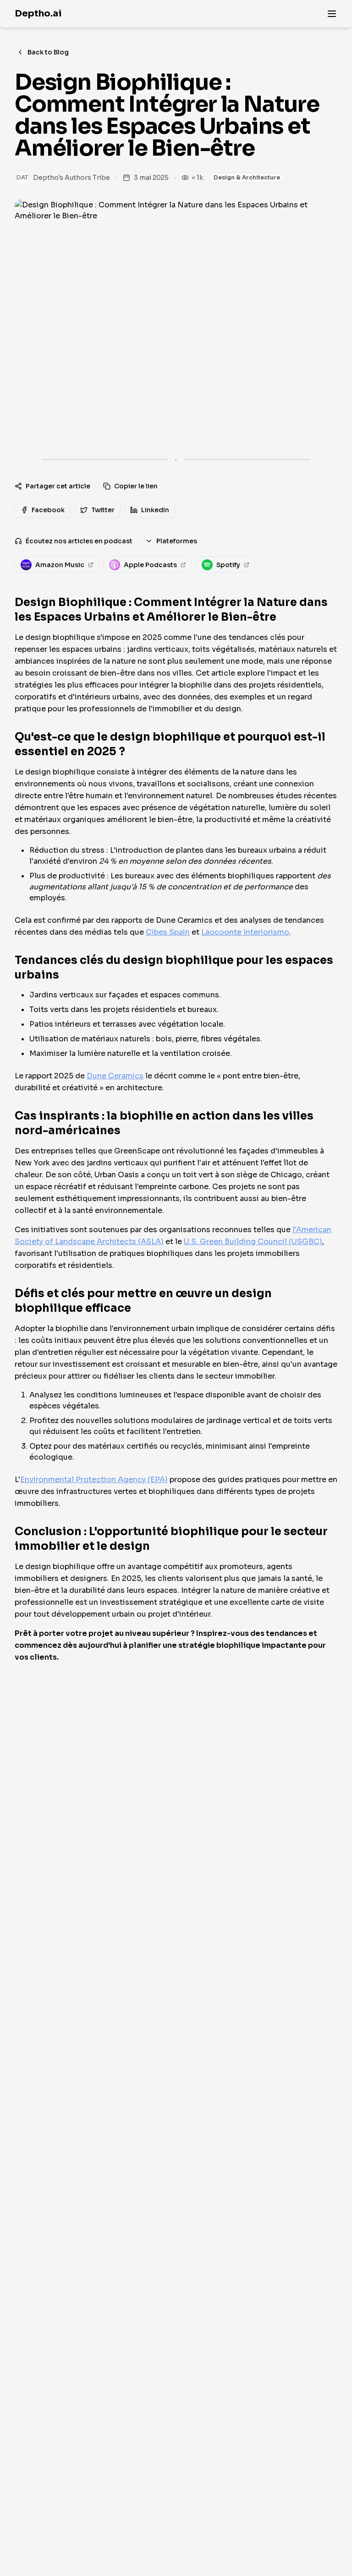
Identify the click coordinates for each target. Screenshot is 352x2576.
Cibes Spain (168, 932)
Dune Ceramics (115, 1076)
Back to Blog (48, 52)
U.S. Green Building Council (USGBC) (253, 1242)
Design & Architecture (247, 177)
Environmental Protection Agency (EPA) (94, 1480)
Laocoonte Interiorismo (245, 932)
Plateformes (177, 541)
